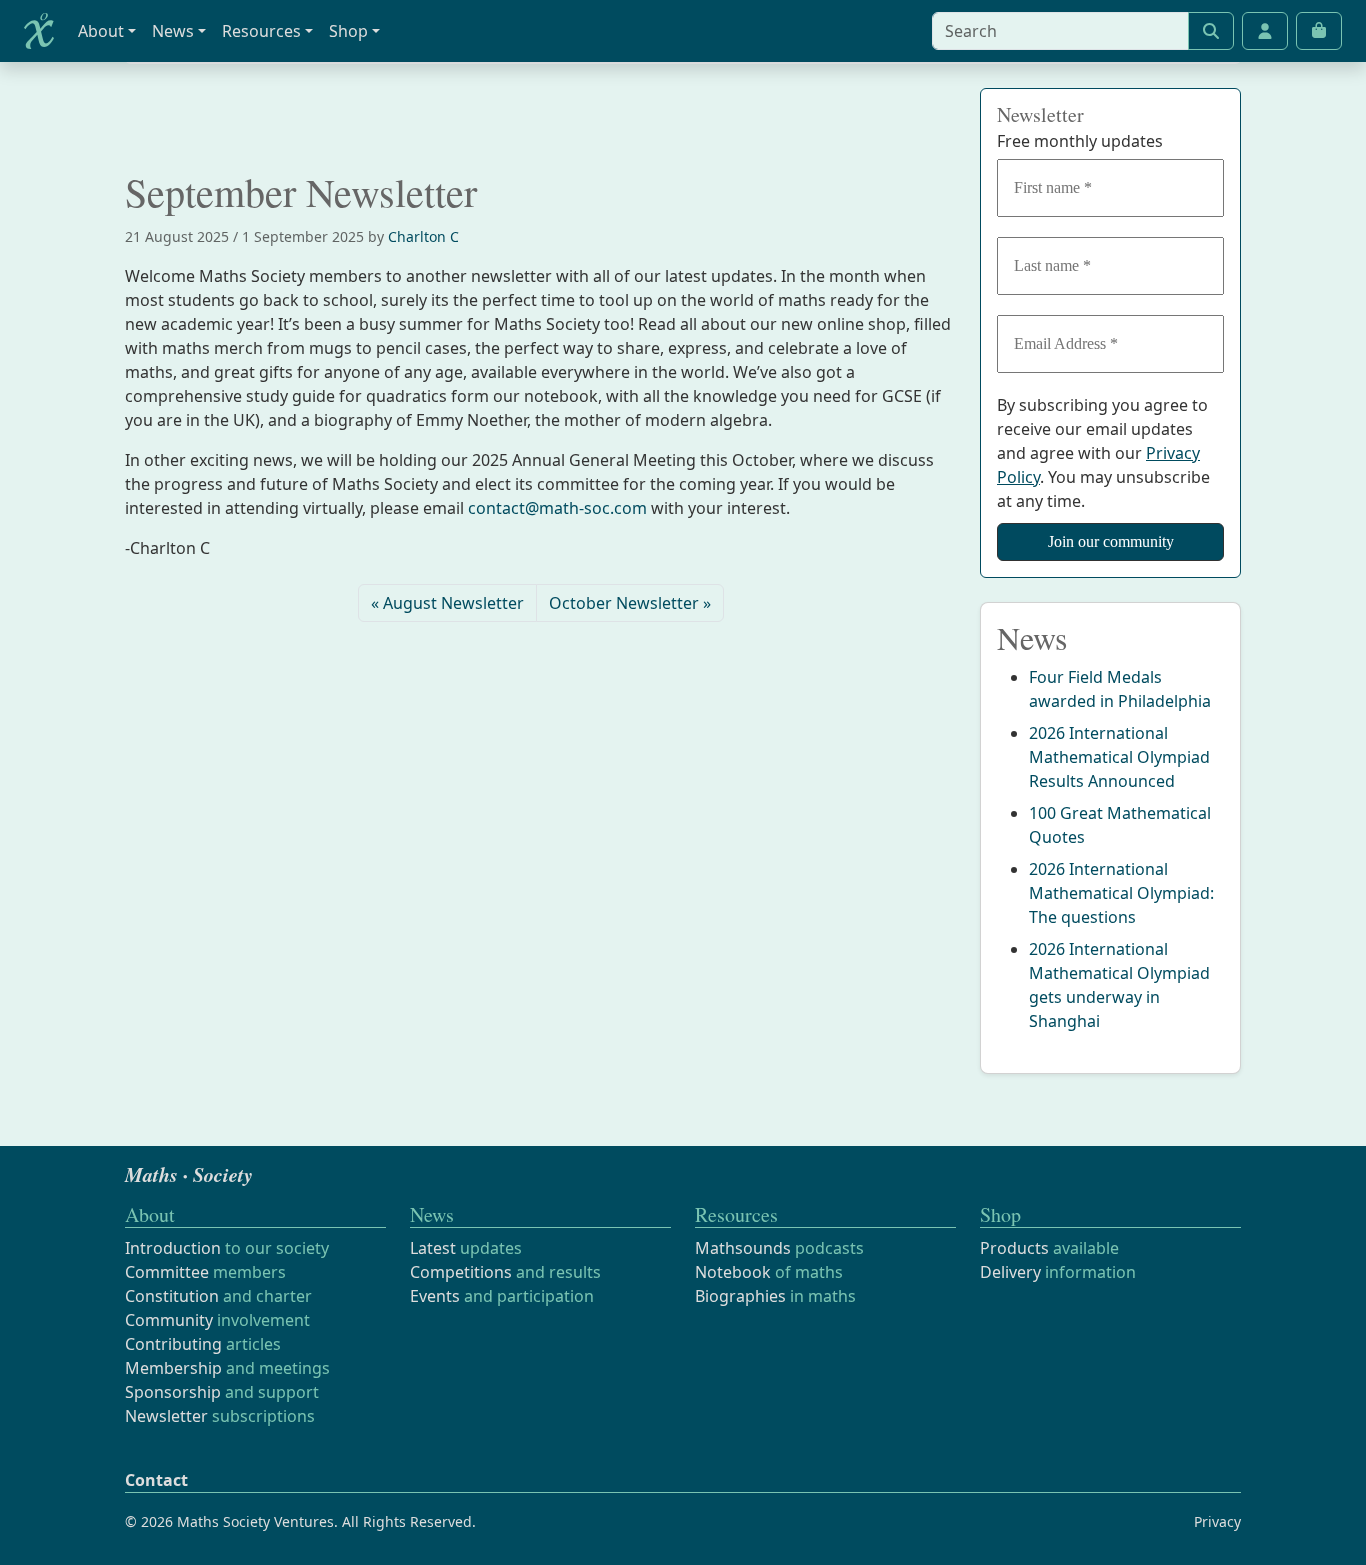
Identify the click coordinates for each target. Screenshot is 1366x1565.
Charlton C (423, 236)
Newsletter (166, 1416)
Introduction (173, 1248)
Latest (433, 1248)
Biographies (740, 1296)
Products (1014, 1248)
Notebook (733, 1272)
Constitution (172, 1296)
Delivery (1010, 1272)
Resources (261, 31)
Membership (173, 1368)
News (173, 31)
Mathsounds (743, 1248)
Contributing (173, 1344)
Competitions (461, 1272)
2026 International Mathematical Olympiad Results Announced (1119, 757)
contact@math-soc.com (557, 508)
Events (435, 1296)
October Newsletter (624, 603)
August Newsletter (453, 603)
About (101, 31)
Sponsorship (173, 1392)
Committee (167, 1272)
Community (169, 1320)
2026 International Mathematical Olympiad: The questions (1121, 893)
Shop (348, 31)
